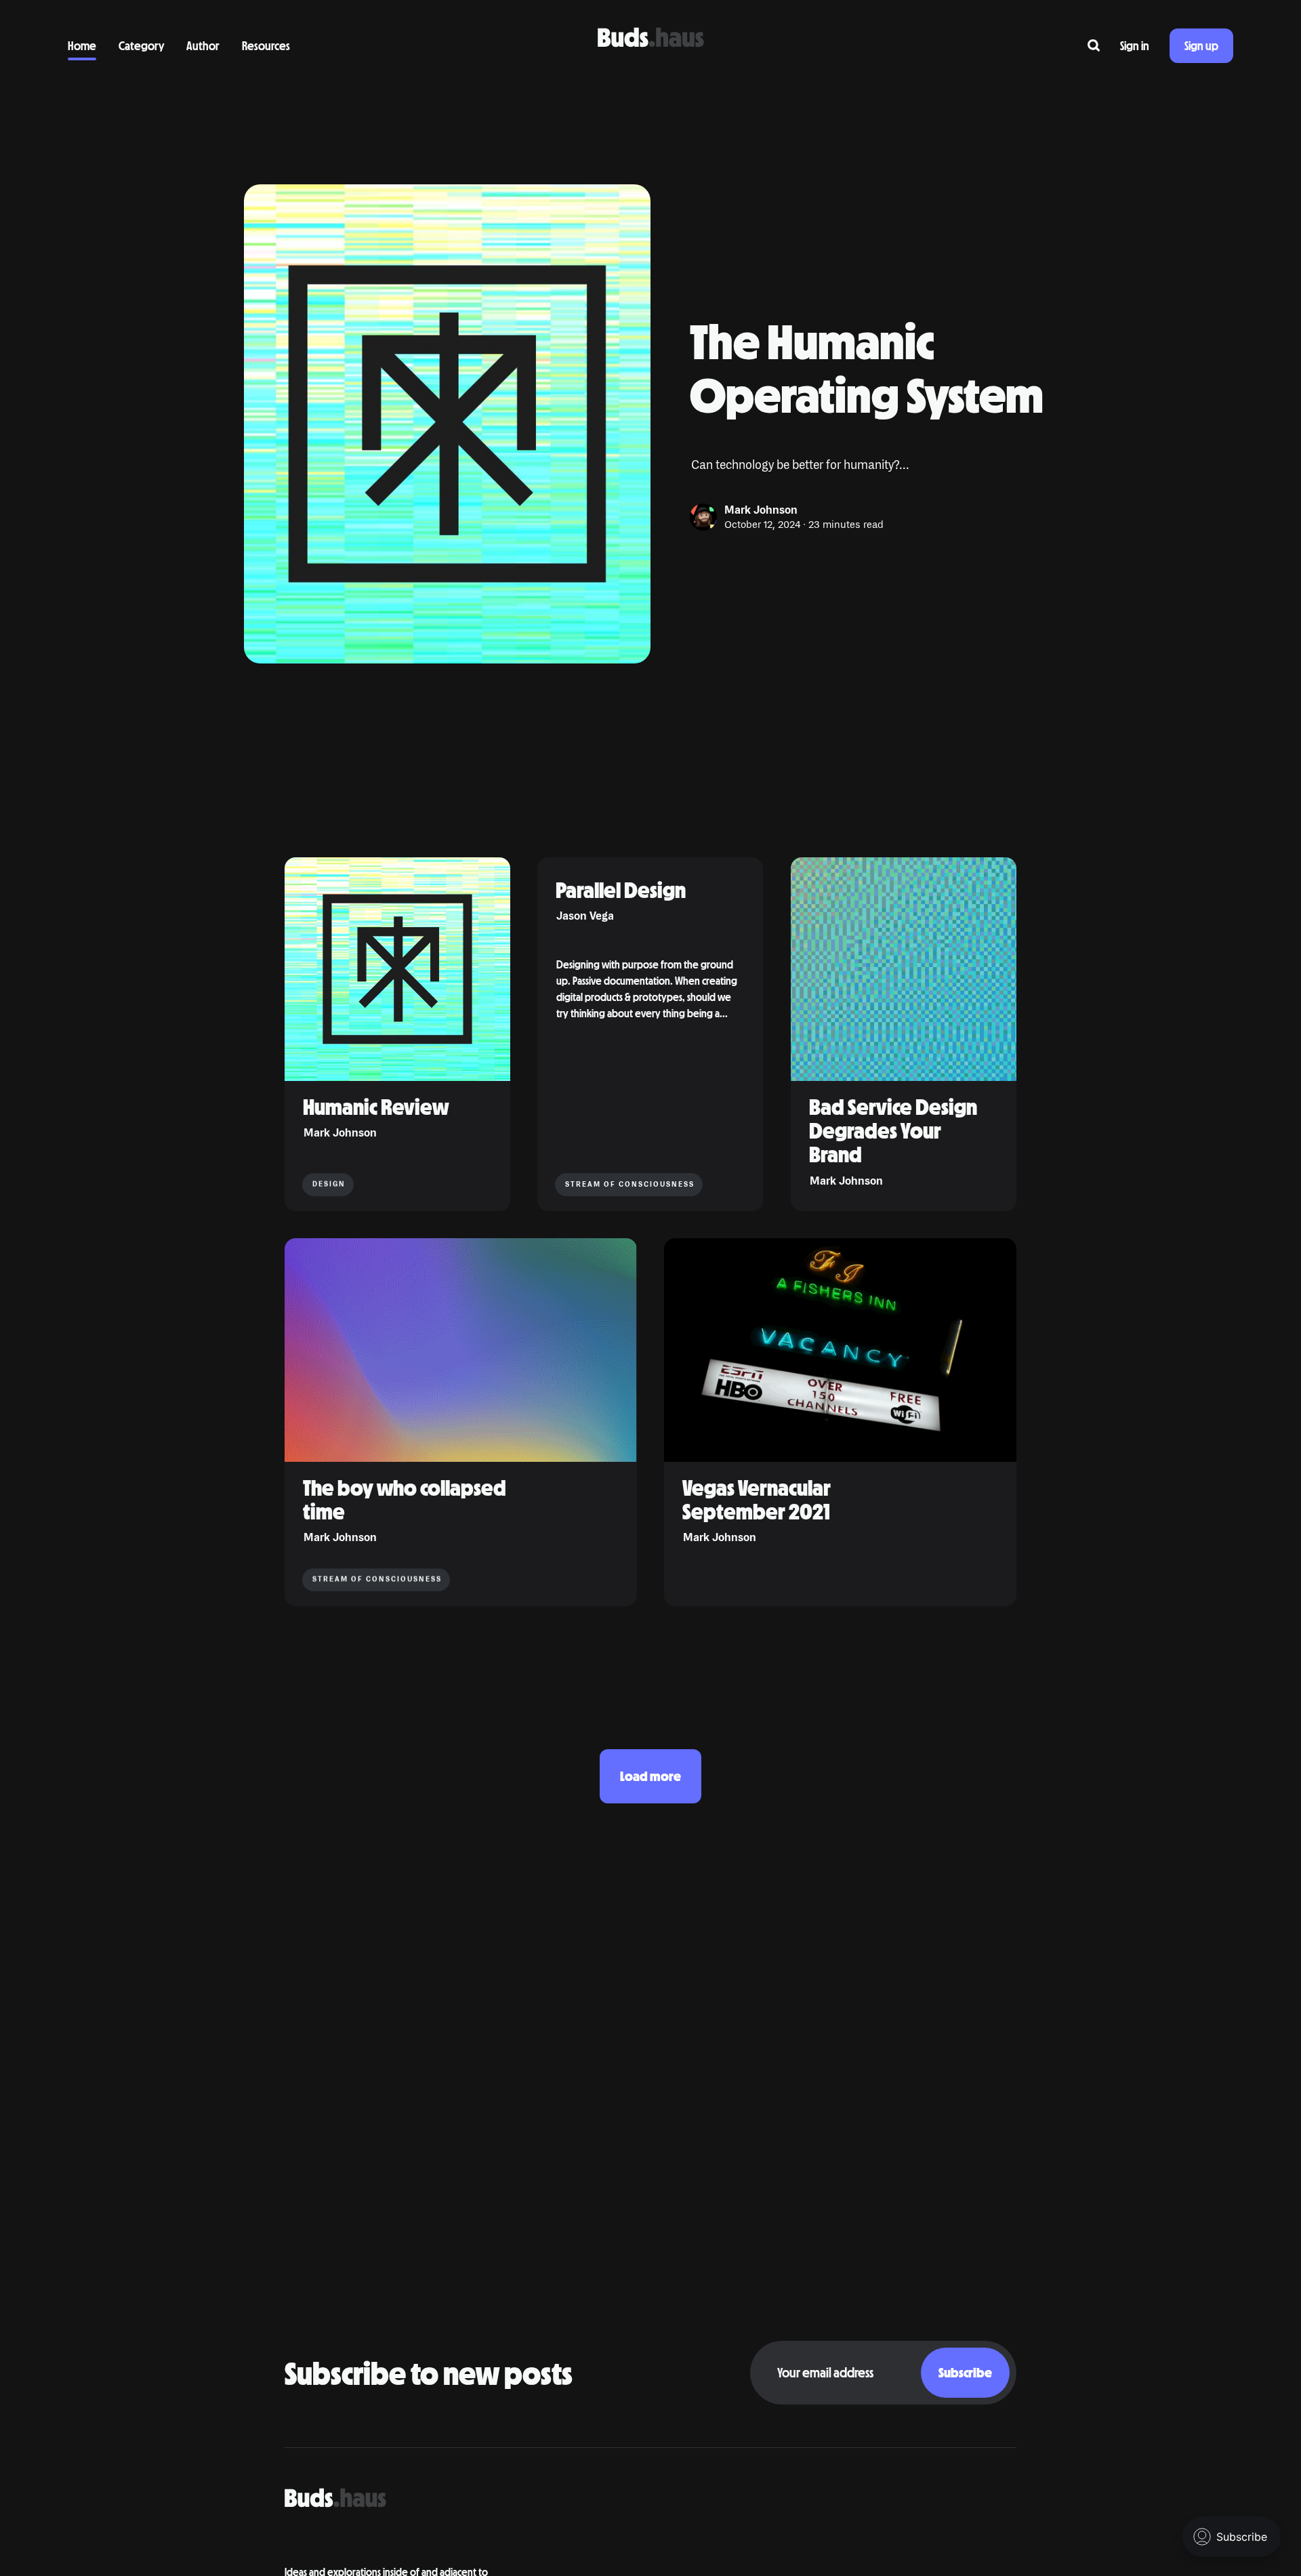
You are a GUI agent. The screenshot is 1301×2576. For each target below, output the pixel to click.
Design (329, 1184)
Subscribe (965, 2372)
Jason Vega (585, 917)
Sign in (1135, 45)
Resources (266, 45)
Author (203, 45)
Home (82, 45)
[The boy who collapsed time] (461, 1422)
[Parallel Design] (650, 1034)
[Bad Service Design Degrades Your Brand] (904, 1034)
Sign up (1201, 45)
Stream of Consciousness (630, 1184)
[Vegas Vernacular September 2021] (840, 1422)
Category (141, 45)
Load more (650, 1776)
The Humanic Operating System (867, 367)
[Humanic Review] (397, 1034)
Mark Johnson (761, 510)
